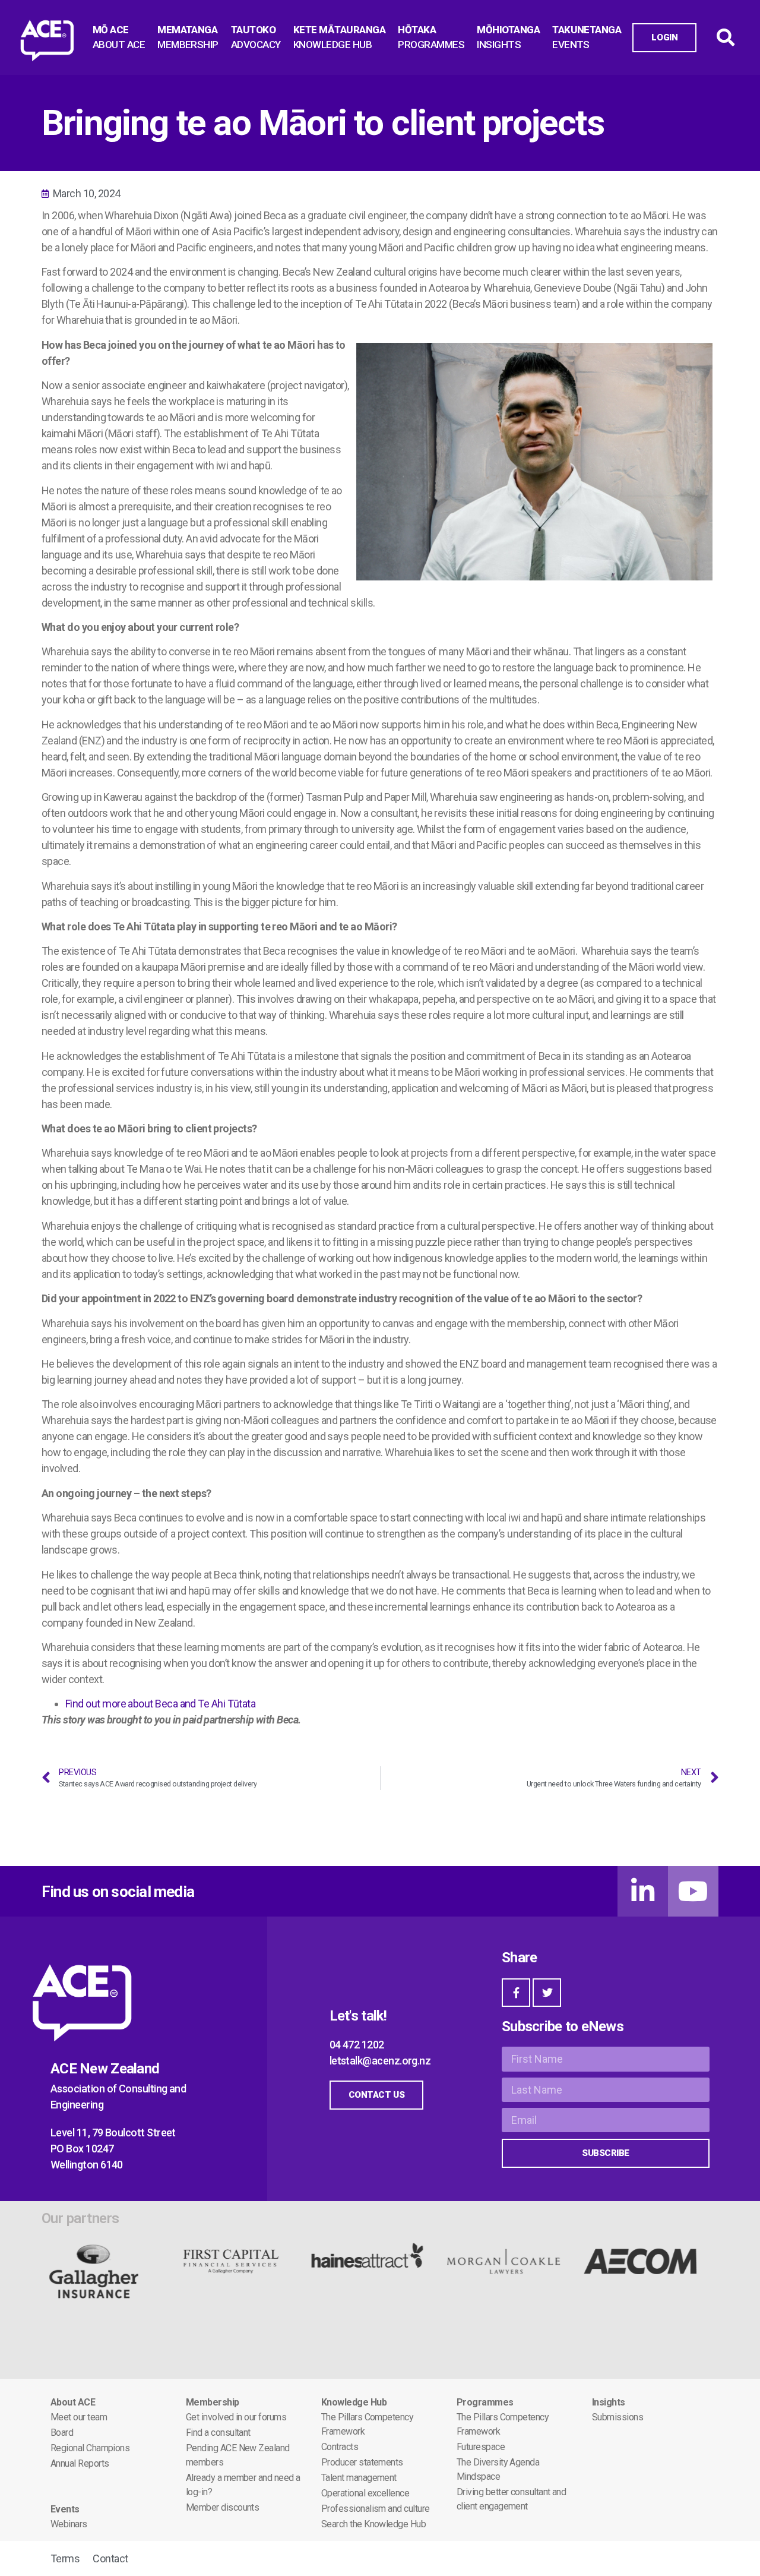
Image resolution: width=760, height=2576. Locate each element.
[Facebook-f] (516, 1993)
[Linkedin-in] (643, 1891)
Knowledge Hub (354, 2402)
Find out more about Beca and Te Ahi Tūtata (160, 1704)
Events (65, 2509)
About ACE (73, 2402)
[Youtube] (693, 1891)
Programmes (485, 2402)
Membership (213, 2402)
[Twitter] (547, 1993)
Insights (609, 2402)
